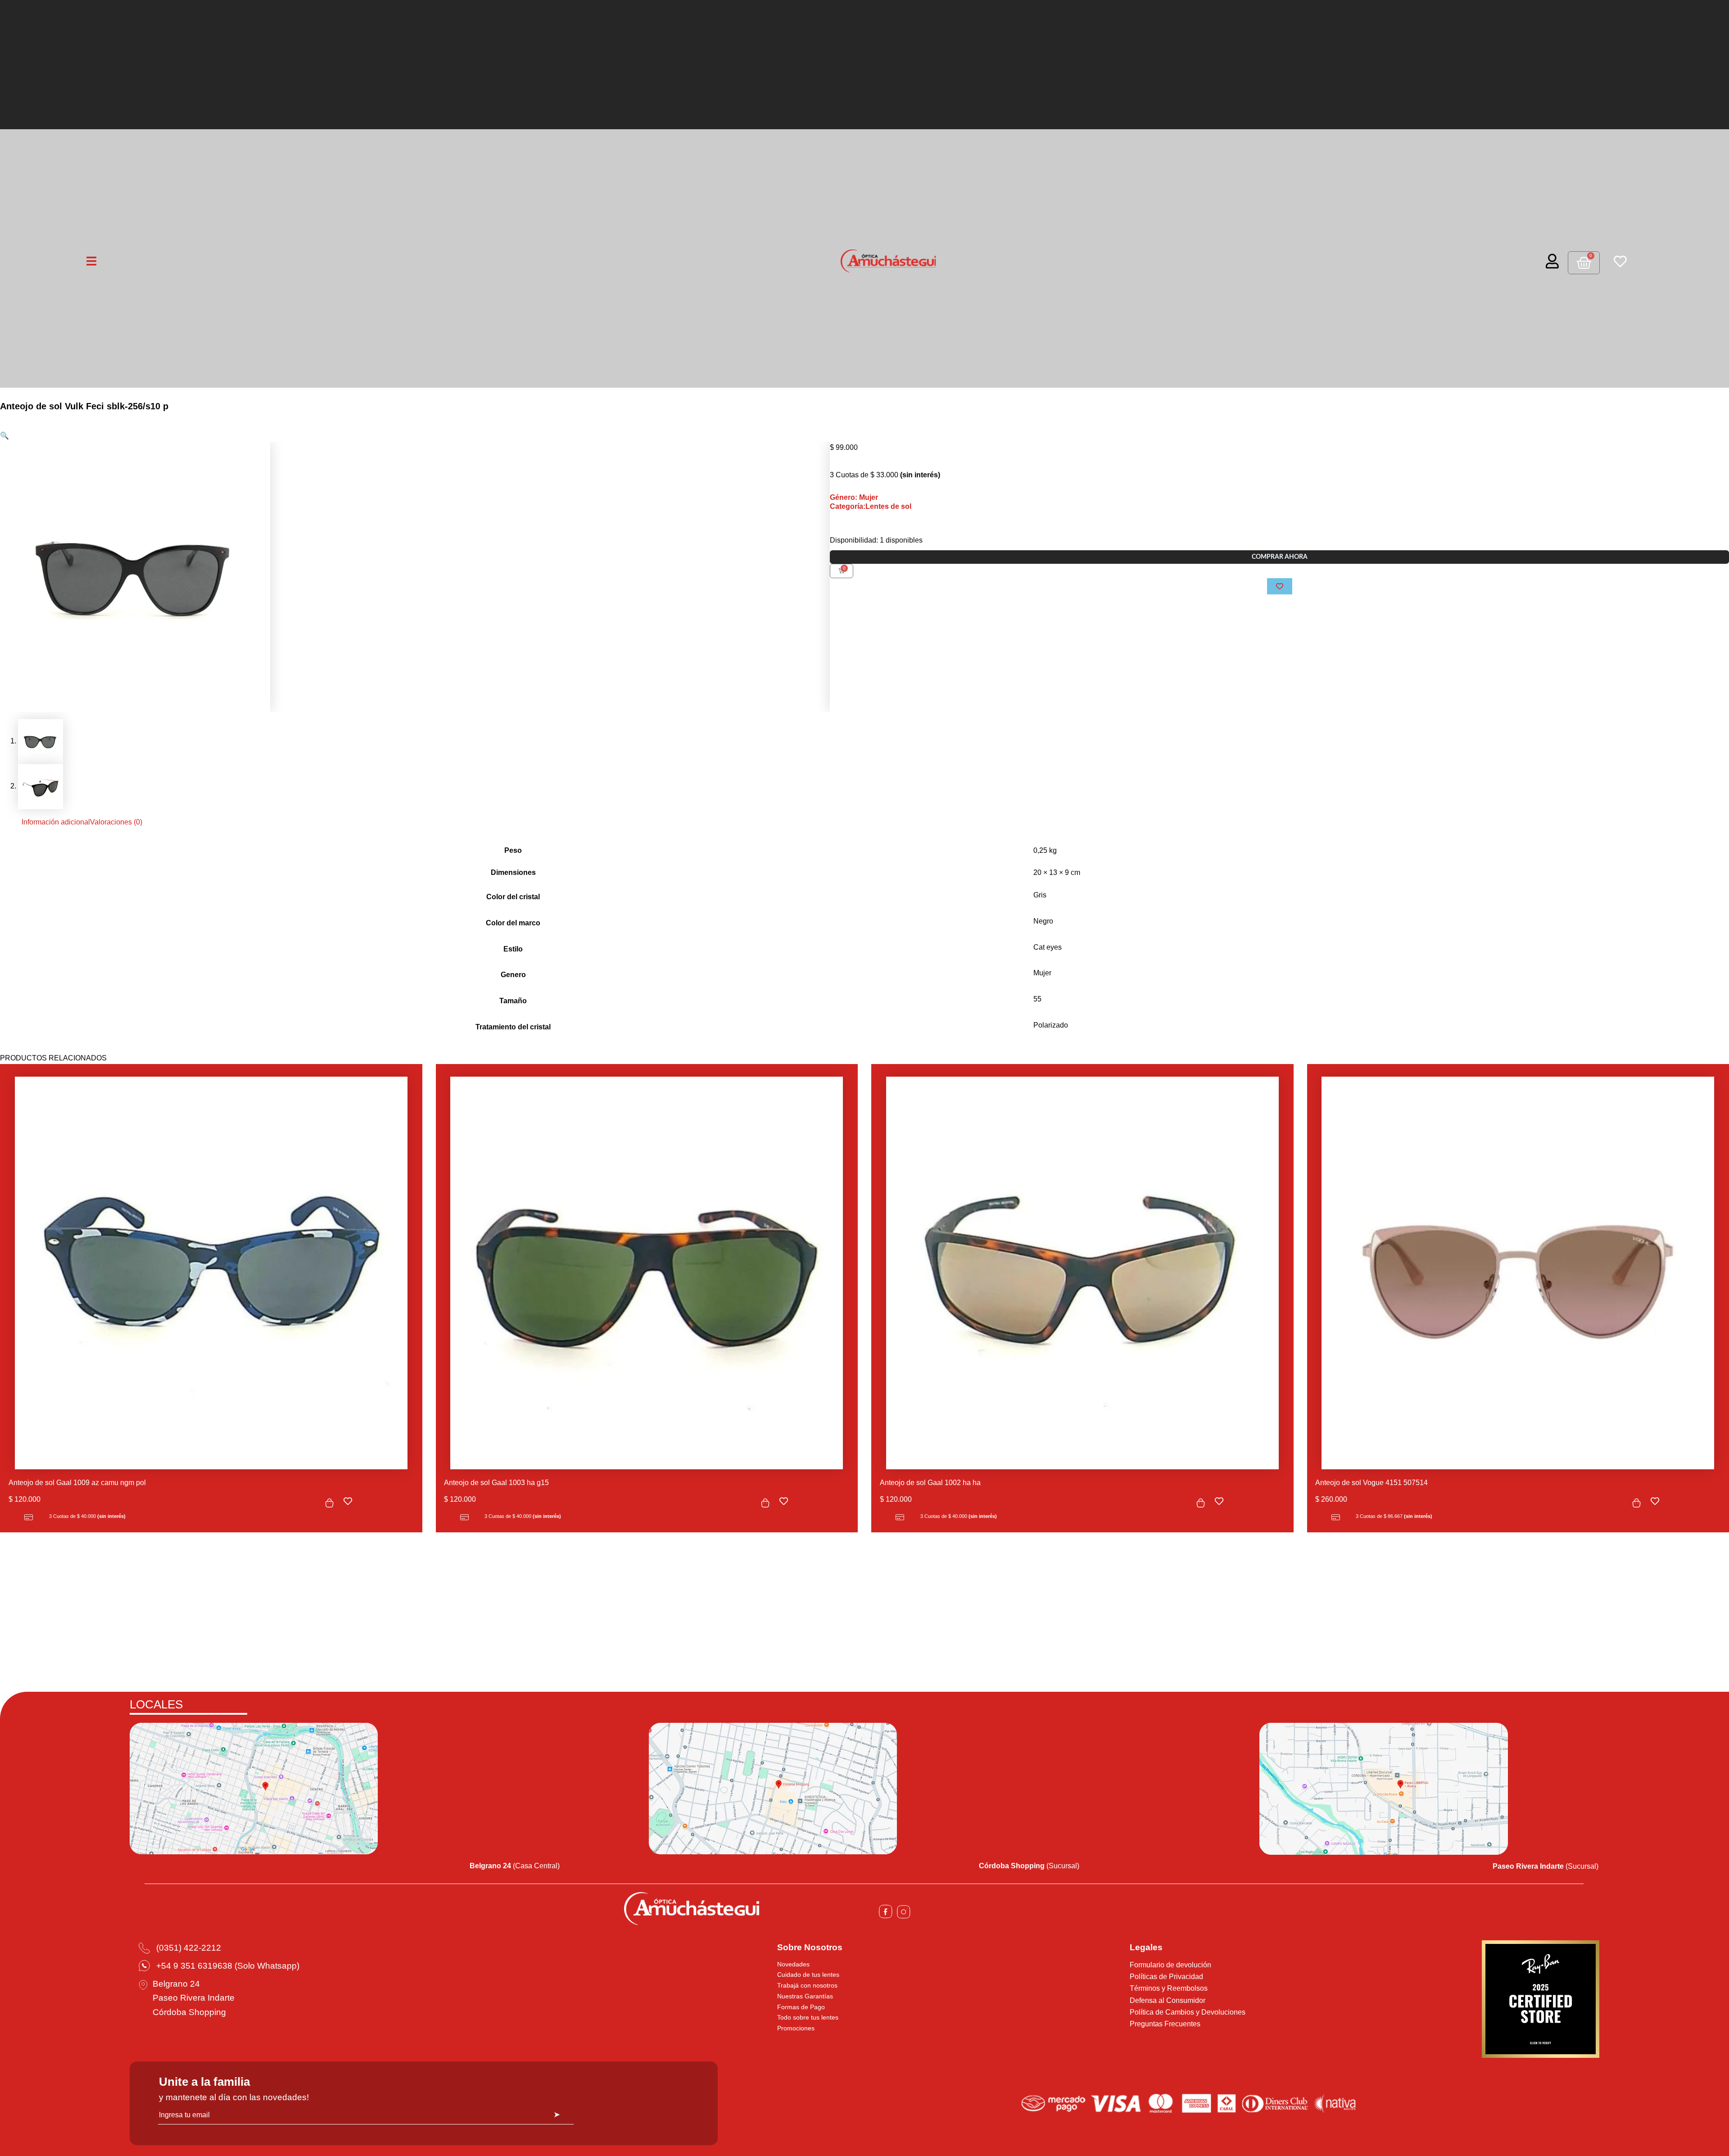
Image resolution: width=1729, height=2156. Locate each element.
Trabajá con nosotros (807, 1985)
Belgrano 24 (176, 1984)
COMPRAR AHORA (1280, 557)
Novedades (793, 1964)
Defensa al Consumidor (1168, 2000)
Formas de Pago (801, 2007)
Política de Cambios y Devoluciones (1188, 2012)
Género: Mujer (854, 497)
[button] (5, 436)
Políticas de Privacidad (1166, 1977)
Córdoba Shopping (189, 2012)
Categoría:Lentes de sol (871, 506)
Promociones (796, 2028)
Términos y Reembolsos (1169, 1988)
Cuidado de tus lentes (808, 1975)
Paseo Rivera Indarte (194, 1998)
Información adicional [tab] (56, 822)
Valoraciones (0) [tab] (116, 822)
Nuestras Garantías (805, 1996)
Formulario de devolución (1170, 1965)
